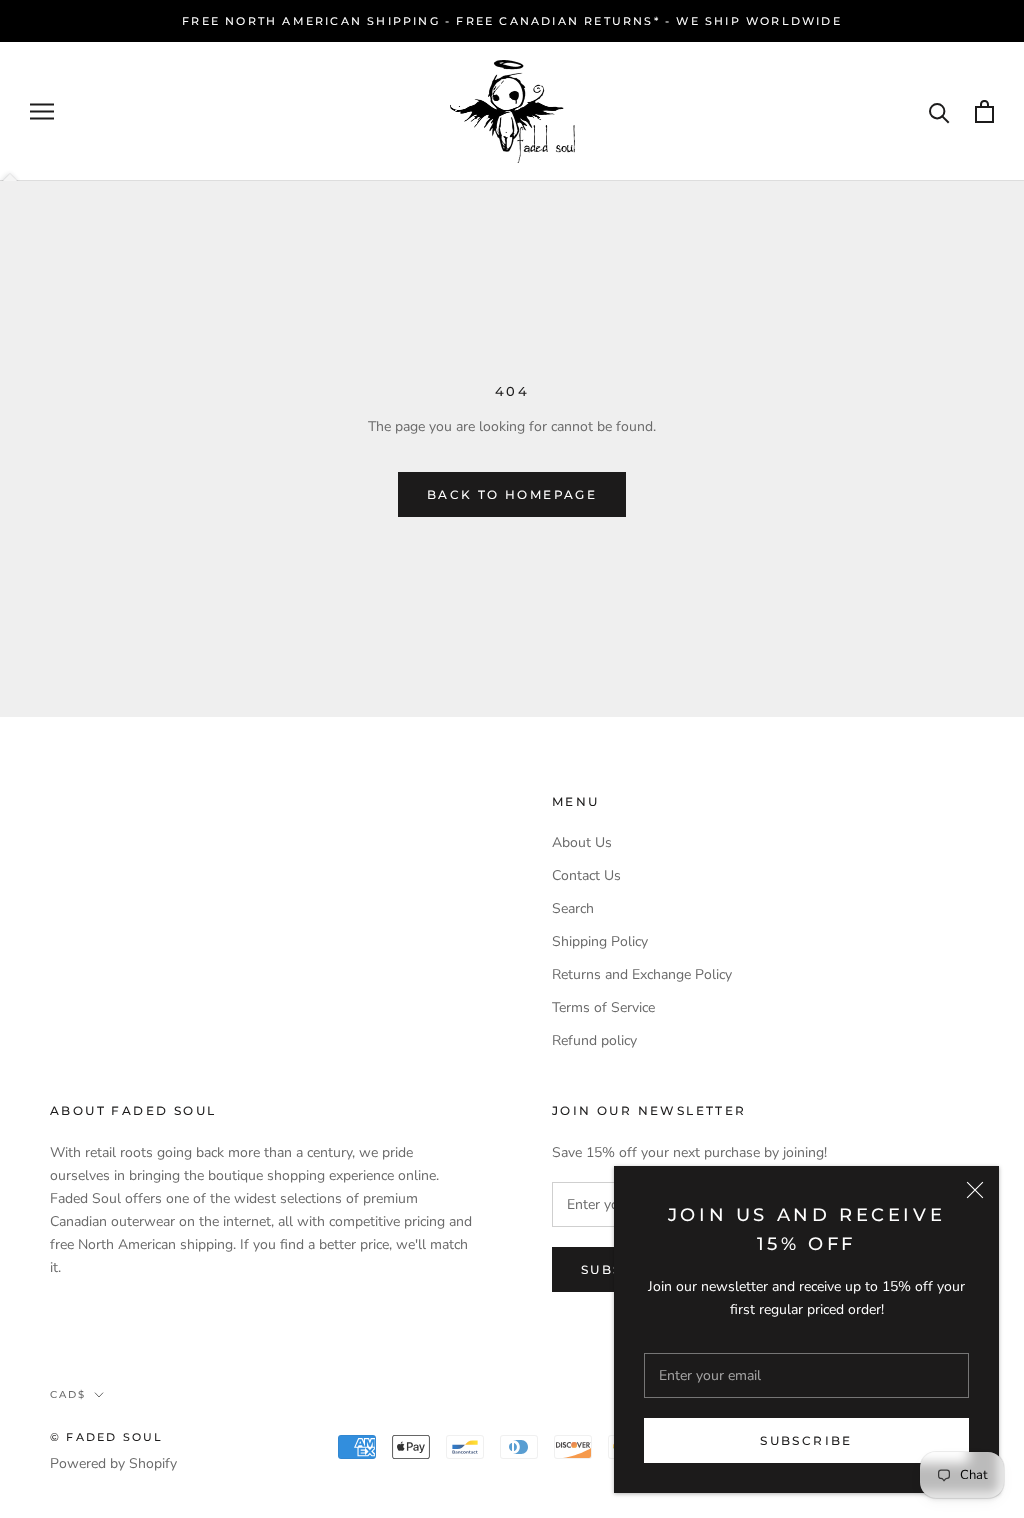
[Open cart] (984, 111)
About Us (582, 842)
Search (573, 908)
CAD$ (68, 1394)
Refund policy (594, 1040)
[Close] (975, 1190)
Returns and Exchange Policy (642, 974)
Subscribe (806, 1440)
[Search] (939, 111)
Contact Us (586, 875)
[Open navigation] (42, 111)
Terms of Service (603, 1007)
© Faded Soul (106, 1437)
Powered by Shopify (113, 1463)
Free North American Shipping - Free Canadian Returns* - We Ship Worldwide (512, 21)
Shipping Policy (600, 941)
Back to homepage (512, 494)
